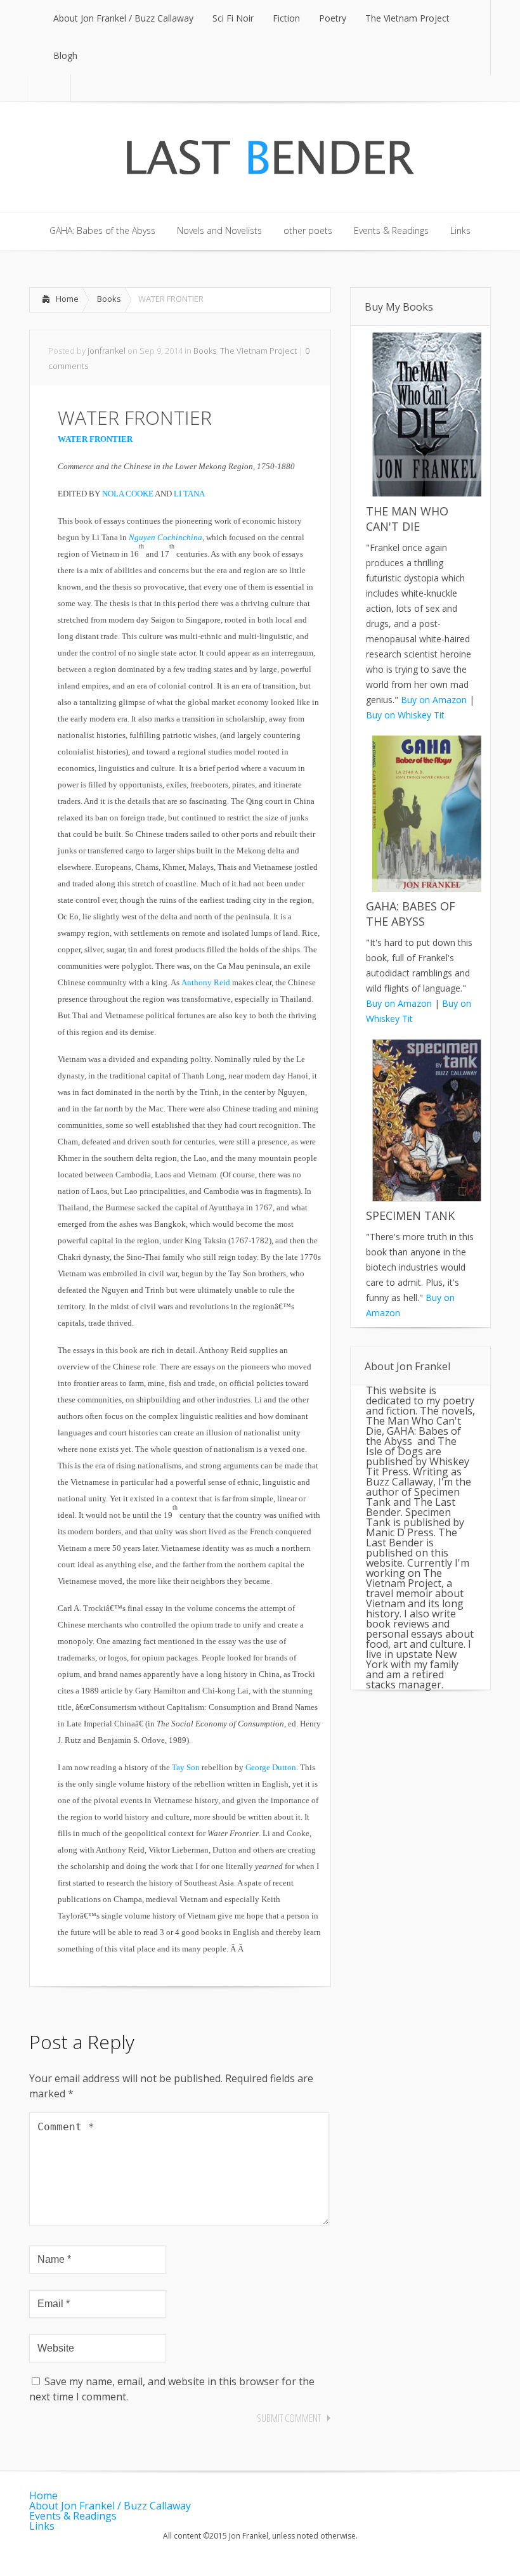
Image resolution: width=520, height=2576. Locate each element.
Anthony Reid (206, 982)
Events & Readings (73, 2516)
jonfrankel (107, 351)
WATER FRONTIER (95, 439)
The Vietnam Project (258, 351)
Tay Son (186, 1767)
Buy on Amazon (434, 700)
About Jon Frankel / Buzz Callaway (110, 2506)
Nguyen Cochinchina (166, 537)
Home (67, 299)
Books (109, 299)
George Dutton (271, 1767)
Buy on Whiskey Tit (405, 715)
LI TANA (189, 494)
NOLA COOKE (128, 494)
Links (42, 2526)
